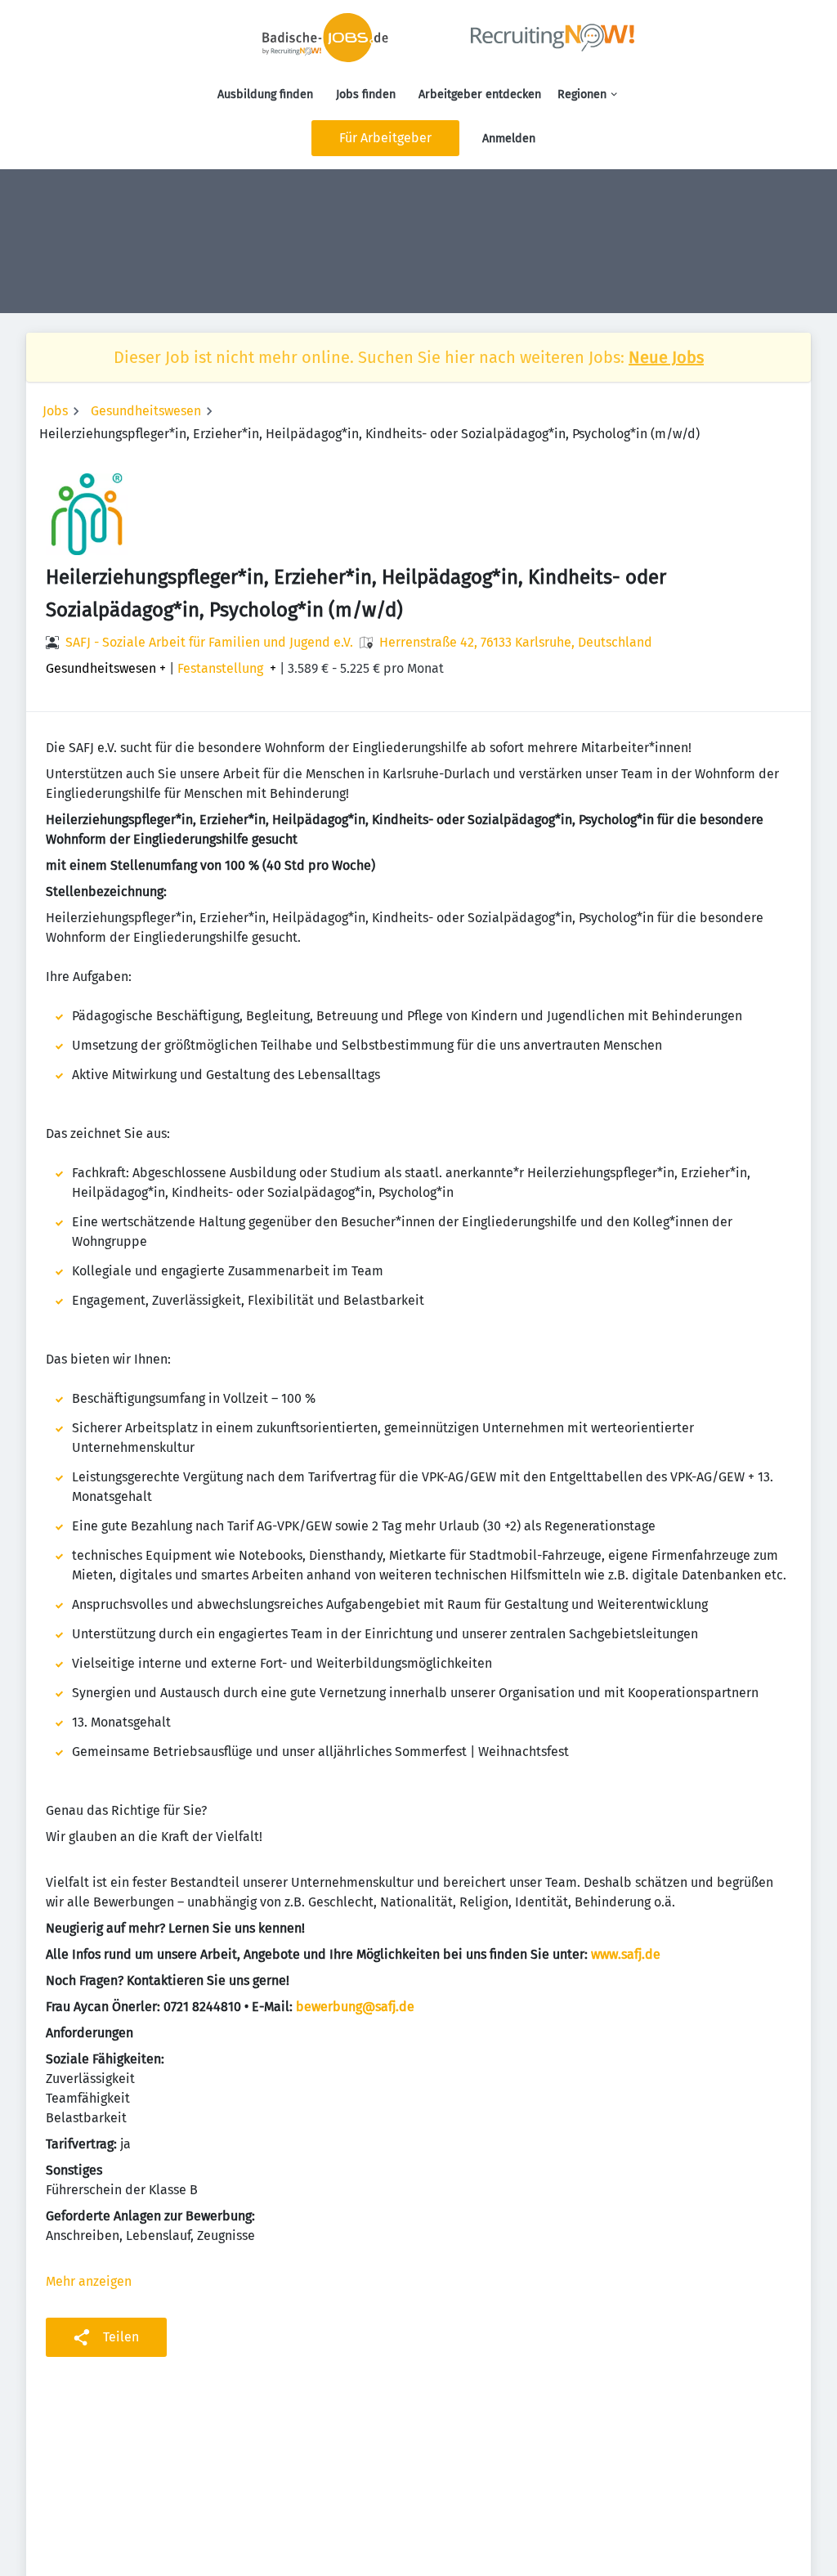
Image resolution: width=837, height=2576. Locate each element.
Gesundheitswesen (146, 411)
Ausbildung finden (265, 94)
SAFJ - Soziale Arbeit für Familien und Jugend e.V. (209, 642)
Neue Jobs (666, 357)
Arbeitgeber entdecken (480, 94)
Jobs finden (366, 94)
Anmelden (509, 139)
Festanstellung (220, 669)
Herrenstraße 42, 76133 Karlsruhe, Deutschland (516, 642)
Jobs (55, 411)
